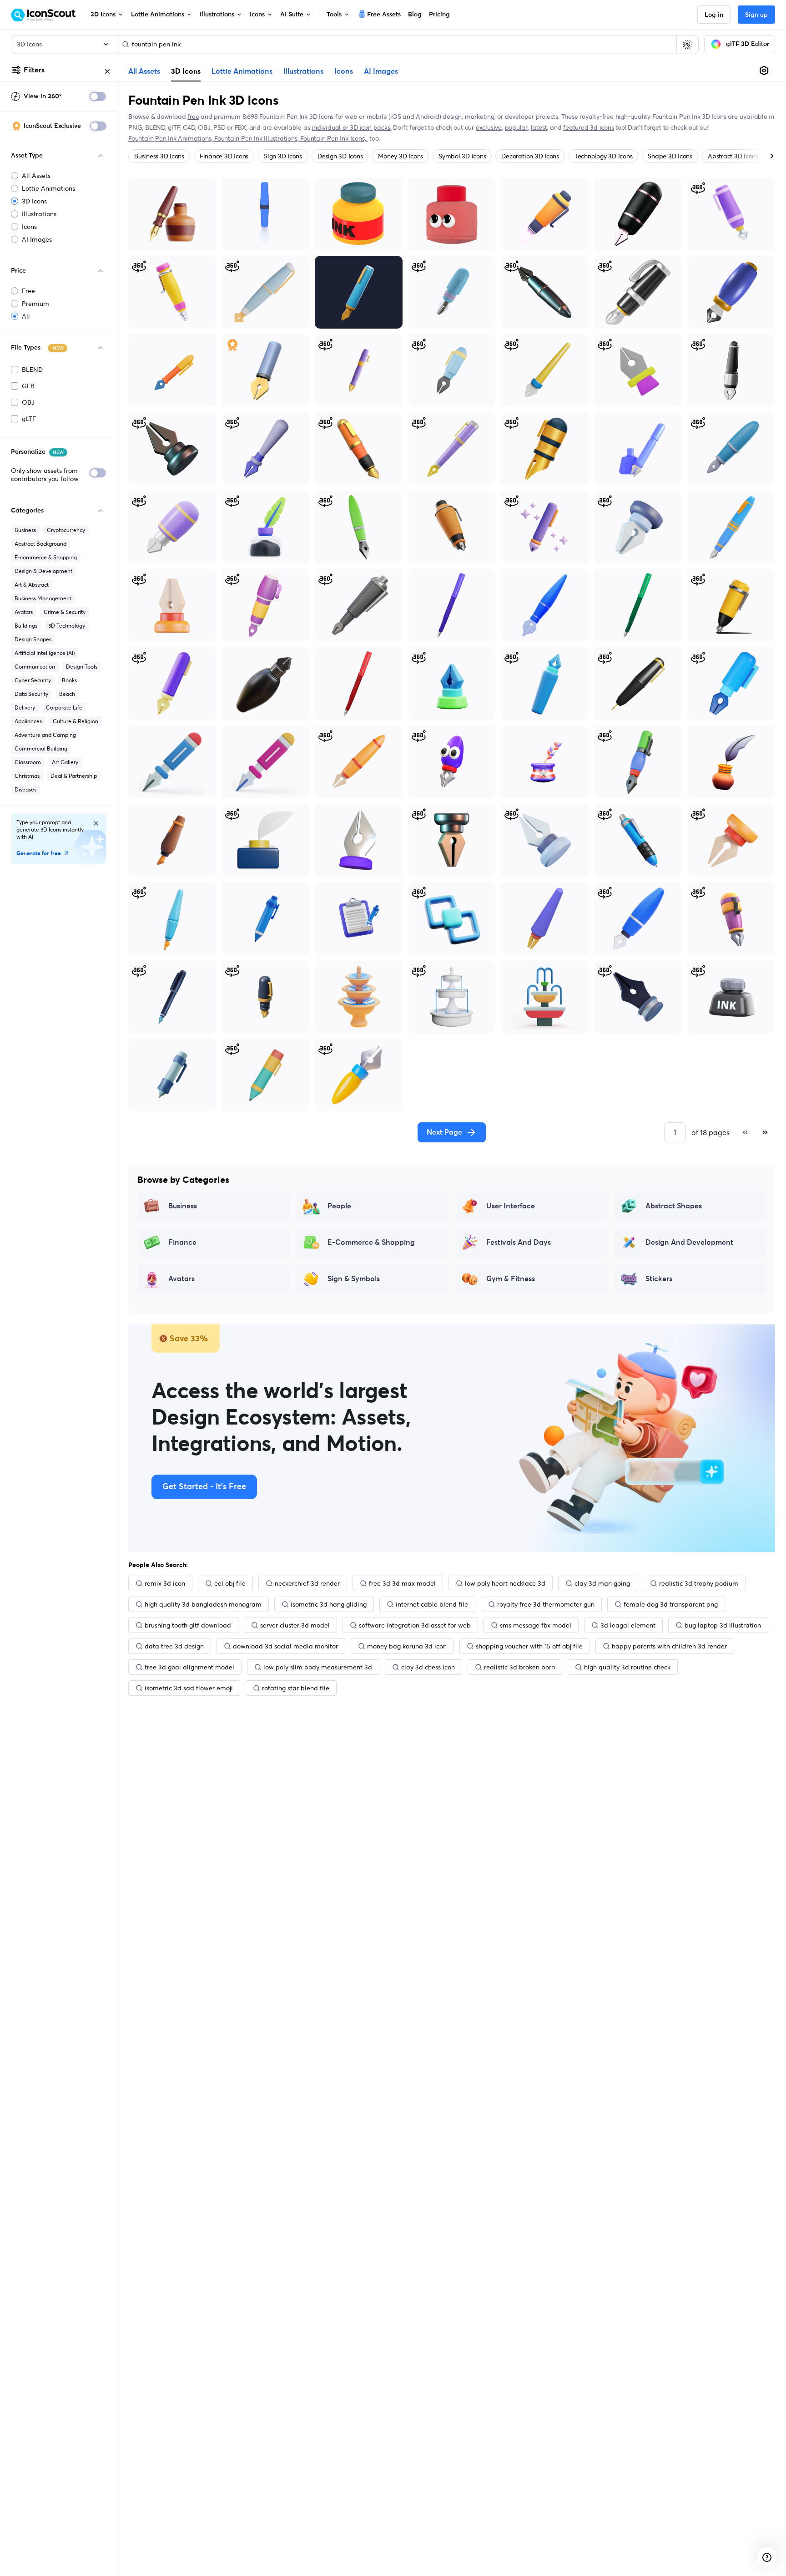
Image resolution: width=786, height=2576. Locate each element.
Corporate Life (64, 707)
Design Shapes (33, 639)
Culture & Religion (76, 721)
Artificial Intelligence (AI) (45, 653)
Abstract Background (40, 544)
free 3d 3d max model (402, 1583)
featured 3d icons (588, 127)
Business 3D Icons (159, 156)
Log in (714, 15)
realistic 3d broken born (519, 1667)
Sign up (756, 15)
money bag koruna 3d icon (407, 1646)
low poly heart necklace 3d (505, 1583)
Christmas (27, 776)
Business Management (43, 598)
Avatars (24, 612)
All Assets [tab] (144, 71)
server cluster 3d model (295, 1625)
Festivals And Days (519, 1242)
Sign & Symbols (354, 1279)
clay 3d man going (602, 1583)
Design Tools (82, 667)
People (339, 1206)
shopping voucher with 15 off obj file (529, 1646)
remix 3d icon (165, 1583)
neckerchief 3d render (307, 1583)
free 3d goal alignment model (189, 1667)
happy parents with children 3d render (669, 1646)
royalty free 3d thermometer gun (546, 1604)
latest (539, 127)
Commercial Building (41, 748)
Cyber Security (33, 680)
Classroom (28, 762)
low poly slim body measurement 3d (318, 1667)
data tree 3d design (174, 1646)
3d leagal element (628, 1625)
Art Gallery (65, 762)
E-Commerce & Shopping (371, 1242)
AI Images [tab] (381, 71)
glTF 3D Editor (748, 44)
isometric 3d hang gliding (329, 1604)
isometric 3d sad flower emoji (189, 1688)
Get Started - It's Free (204, 1487)
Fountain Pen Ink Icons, (334, 138)
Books (69, 680)
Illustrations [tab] (303, 71)
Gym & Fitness (511, 1279)
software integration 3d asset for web (415, 1625)
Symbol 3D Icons (462, 156)
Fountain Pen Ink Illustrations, (257, 138)
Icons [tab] (344, 71)
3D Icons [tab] (186, 71)
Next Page (444, 1132)
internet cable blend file (432, 1604)
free (193, 117)
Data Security (31, 694)
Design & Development (43, 571)
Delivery (25, 707)
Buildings (26, 626)
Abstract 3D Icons (733, 156)
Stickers (659, 1279)
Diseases (25, 789)
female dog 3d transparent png (671, 1604)
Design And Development (689, 1242)
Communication (35, 667)
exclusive (489, 127)
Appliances (28, 721)
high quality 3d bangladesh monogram (203, 1604)
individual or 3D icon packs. (351, 127)
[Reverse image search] (687, 44)
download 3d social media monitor (285, 1646)
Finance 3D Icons (224, 156)
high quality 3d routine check (627, 1667)
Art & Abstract (32, 585)
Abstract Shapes (674, 1206)
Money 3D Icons (401, 156)
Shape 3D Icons (670, 156)
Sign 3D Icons (283, 156)
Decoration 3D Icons (530, 156)
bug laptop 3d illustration (723, 1625)
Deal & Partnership (74, 776)
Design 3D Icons (340, 156)
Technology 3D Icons (603, 156)
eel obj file (230, 1583)
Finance (182, 1242)
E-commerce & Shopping (46, 557)
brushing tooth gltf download (188, 1625)
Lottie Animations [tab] (242, 71)
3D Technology (67, 626)
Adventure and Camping (45, 735)
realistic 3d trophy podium (699, 1583)
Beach (67, 694)
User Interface (511, 1206)
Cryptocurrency (66, 530)
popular (516, 127)
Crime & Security (65, 612)
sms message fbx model (536, 1625)
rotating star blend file (296, 1688)
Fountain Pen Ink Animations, (171, 138)
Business (25, 530)
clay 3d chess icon (428, 1667)
